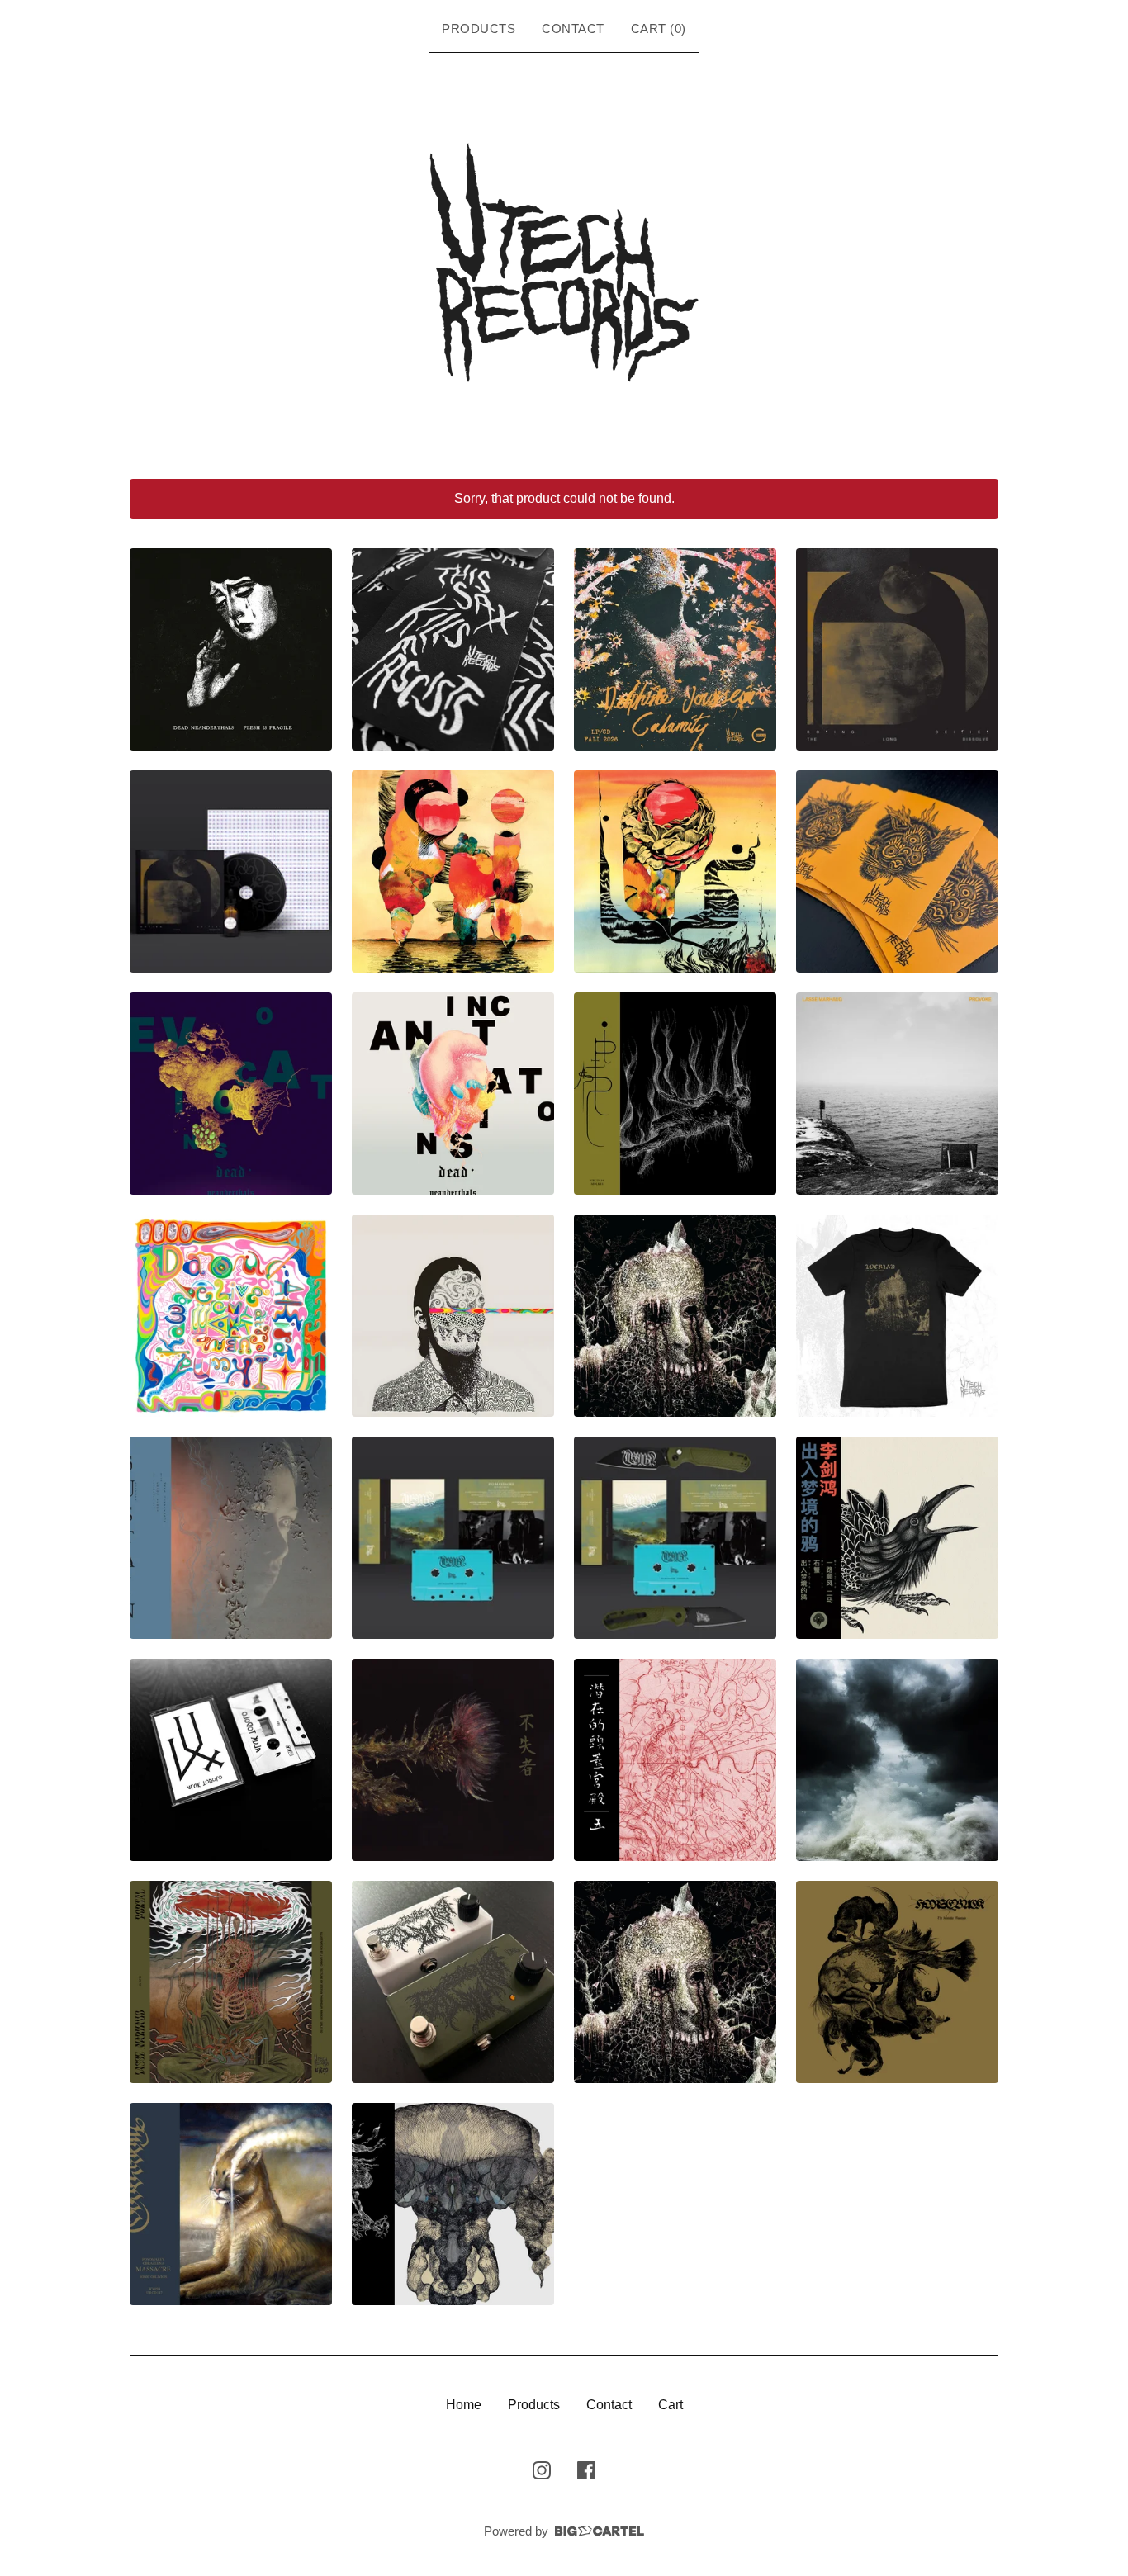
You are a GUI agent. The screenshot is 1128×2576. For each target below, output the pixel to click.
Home (464, 2405)
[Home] (564, 263)
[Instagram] (542, 2470)
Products (479, 28)
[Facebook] (586, 2470)
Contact (573, 28)
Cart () (659, 28)
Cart (671, 2405)
